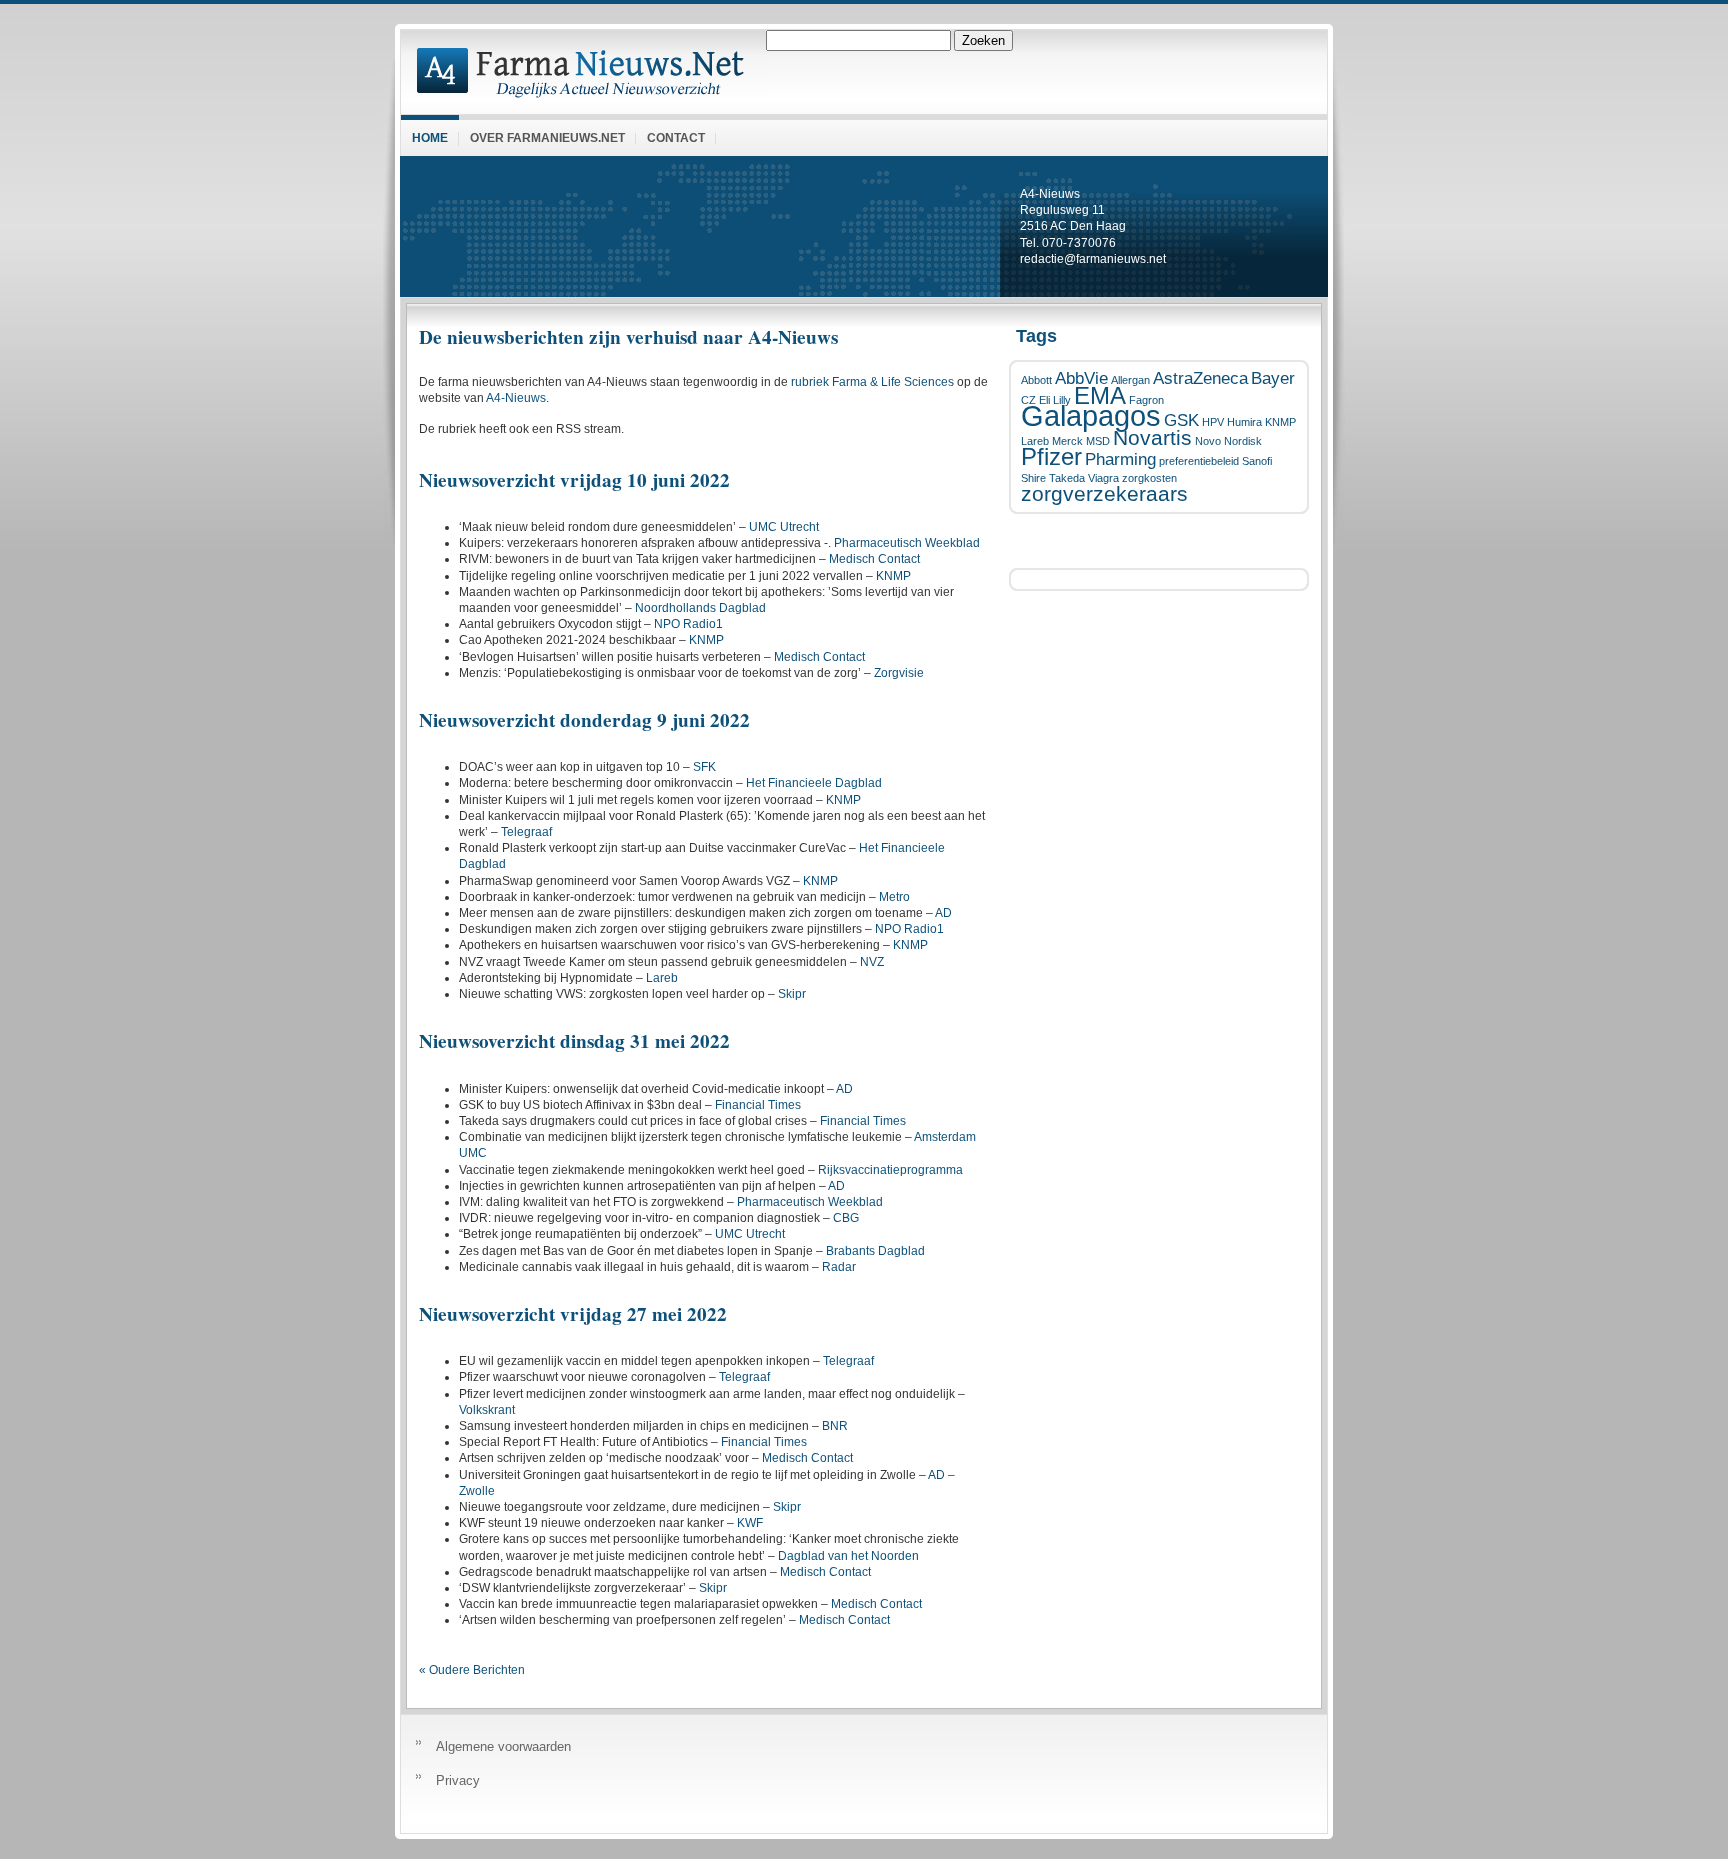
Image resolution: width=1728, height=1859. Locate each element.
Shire (1033, 478)
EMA (1100, 395)
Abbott (1036, 380)
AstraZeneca (1200, 378)
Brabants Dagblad (875, 1251)
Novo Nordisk (1228, 441)
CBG (846, 1218)
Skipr (792, 994)
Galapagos (1091, 415)
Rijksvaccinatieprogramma (890, 1170)
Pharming (1120, 459)
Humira (1244, 422)
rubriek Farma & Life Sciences (872, 382)
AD (943, 913)
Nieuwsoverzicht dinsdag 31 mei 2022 (574, 1041)
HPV (1213, 422)
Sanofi (1257, 461)
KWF (750, 1523)
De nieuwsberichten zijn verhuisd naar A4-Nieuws (628, 337)
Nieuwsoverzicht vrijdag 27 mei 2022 (573, 1314)
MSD (1098, 441)
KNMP (1280, 422)
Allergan (1130, 380)
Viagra (1103, 478)
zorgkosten (1149, 478)
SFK (704, 767)
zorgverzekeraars (1104, 493)
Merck (1067, 441)
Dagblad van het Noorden (848, 1556)
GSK (1181, 420)
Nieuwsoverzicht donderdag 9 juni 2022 (584, 720)
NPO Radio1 (688, 624)
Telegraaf (526, 832)
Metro (894, 897)
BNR (835, 1426)
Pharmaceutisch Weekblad (907, 543)
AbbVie (1081, 378)
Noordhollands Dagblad (700, 608)
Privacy (458, 1780)
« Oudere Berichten (472, 1670)
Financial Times (758, 1105)
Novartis (1152, 437)
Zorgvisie (899, 673)
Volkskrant (487, 1410)
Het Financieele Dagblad (814, 783)
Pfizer (1051, 456)
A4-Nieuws (516, 398)
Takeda (1067, 478)
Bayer (1273, 378)
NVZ (872, 962)
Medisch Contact (874, 559)
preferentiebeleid (1199, 461)
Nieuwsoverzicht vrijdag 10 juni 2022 (574, 480)
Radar (839, 1267)
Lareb (1035, 441)
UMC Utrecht (784, 527)
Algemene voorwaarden (503, 1746)
